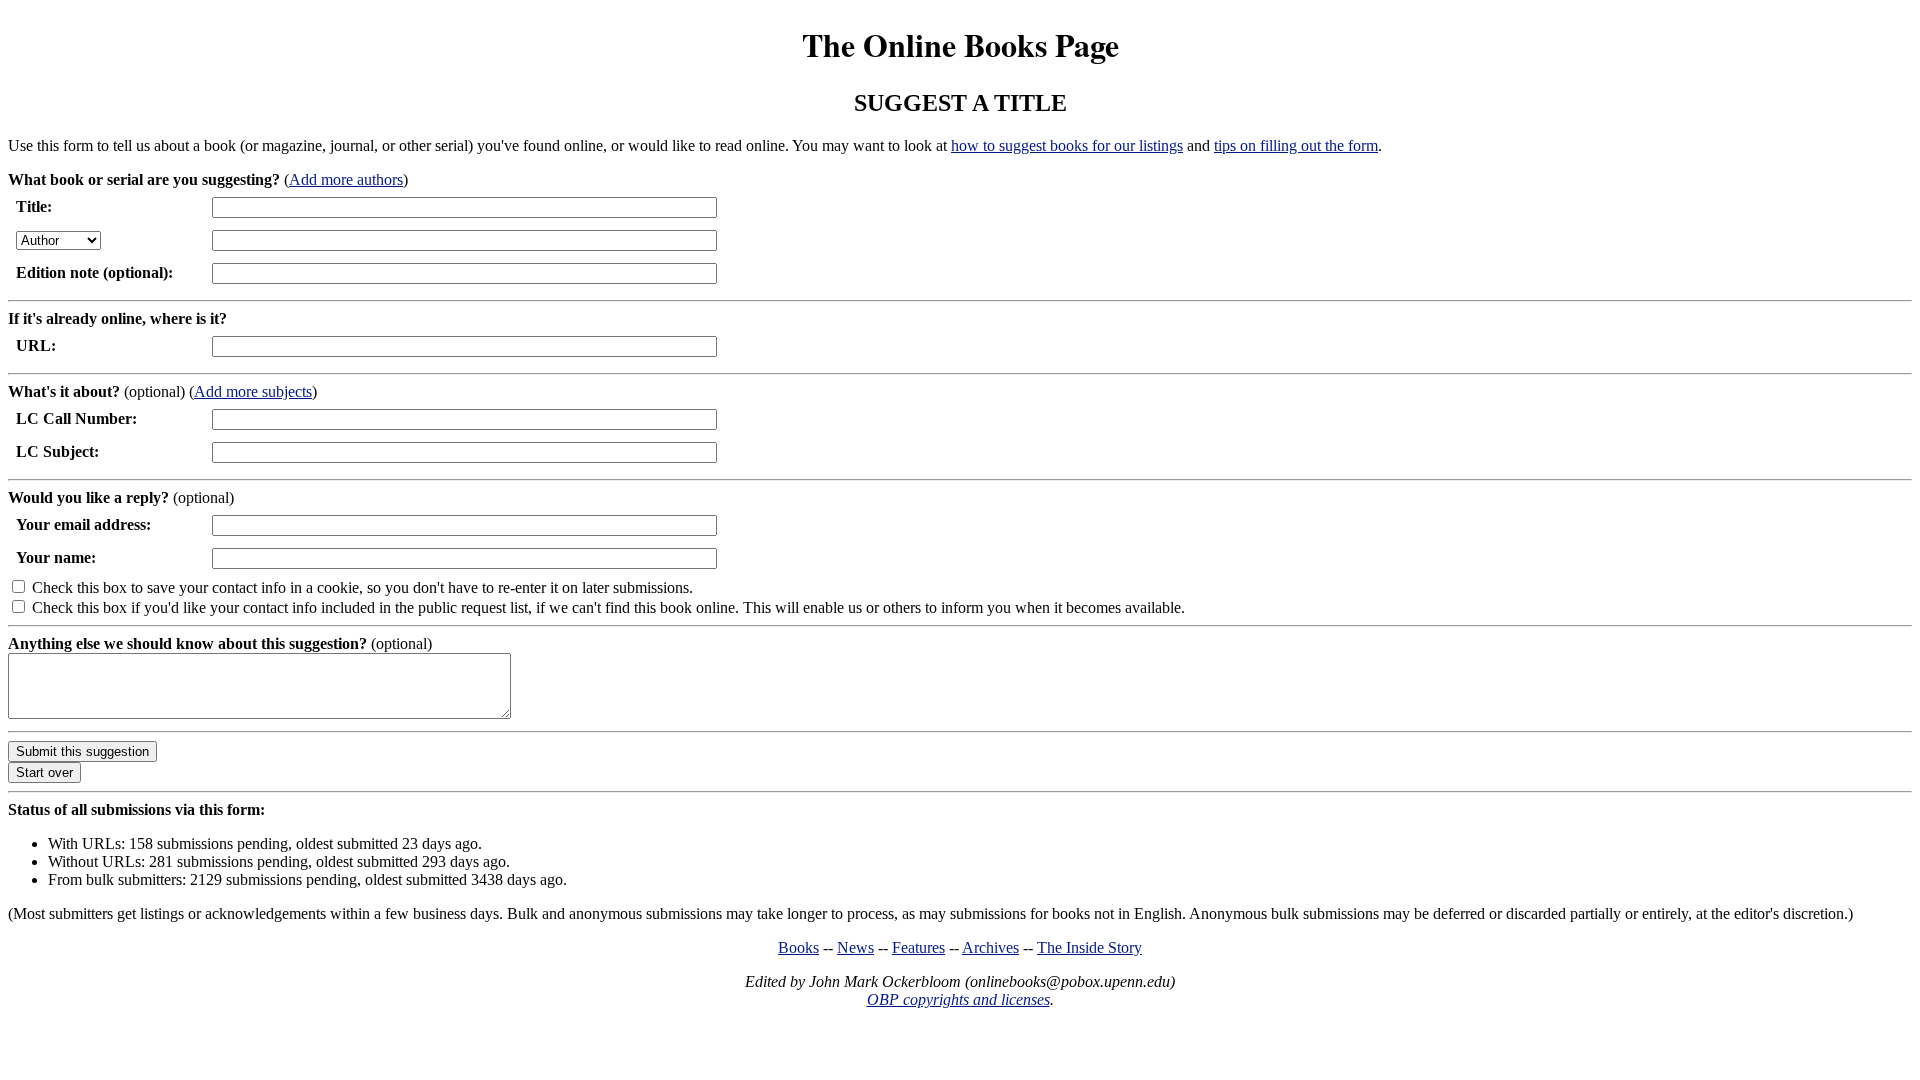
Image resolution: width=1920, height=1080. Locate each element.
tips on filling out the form (1296, 145)
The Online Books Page (960, 44)
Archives (990, 947)
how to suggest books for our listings (1067, 145)
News (855, 947)
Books (798, 947)
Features (918, 947)
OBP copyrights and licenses (958, 999)
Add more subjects (253, 391)
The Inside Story (1089, 947)
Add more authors (346, 179)
